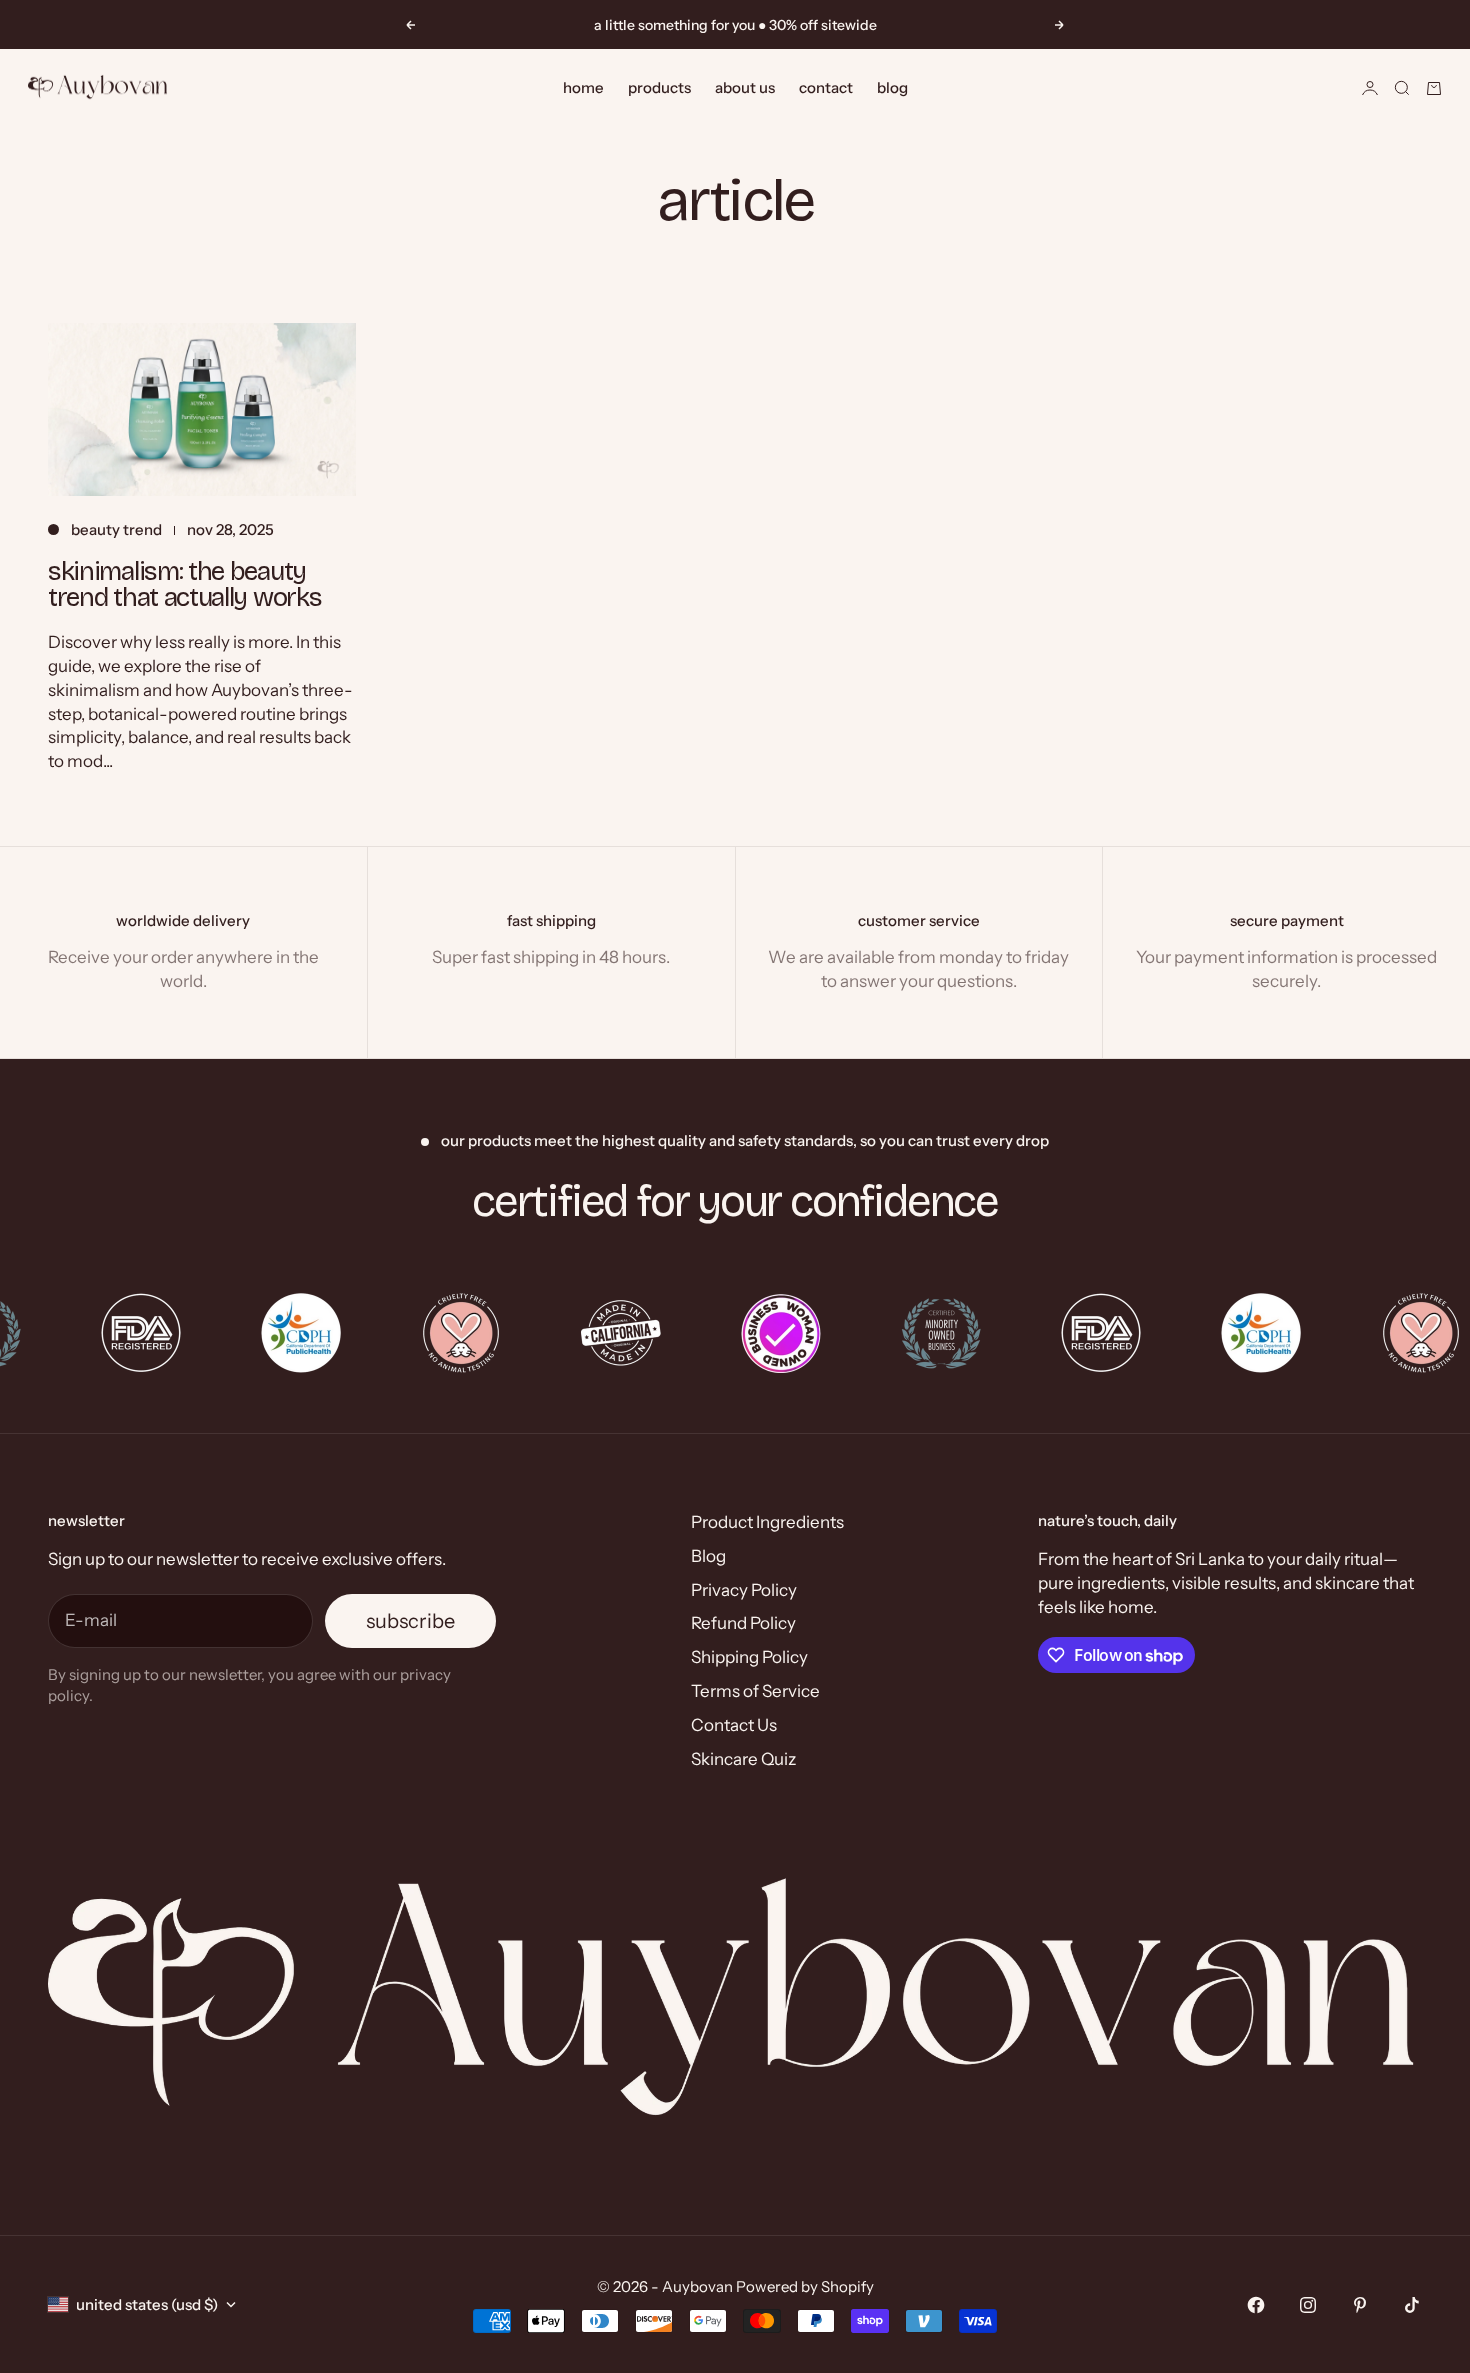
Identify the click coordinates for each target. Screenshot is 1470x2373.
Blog (892, 87)
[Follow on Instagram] (1308, 2305)
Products (659, 87)
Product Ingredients (767, 1522)
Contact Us (734, 1725)
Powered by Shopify (805, 2286)
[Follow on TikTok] (1412, 2305)
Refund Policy (743, 1623)
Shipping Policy (749, 1657)
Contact (826, 87)
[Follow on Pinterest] (1360, 2305)
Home (583, 87)
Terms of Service (755, 1691)
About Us (745, 87)
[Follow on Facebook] (1256, 2305)
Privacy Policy (744, 1590)
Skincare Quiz (743, 1759)
